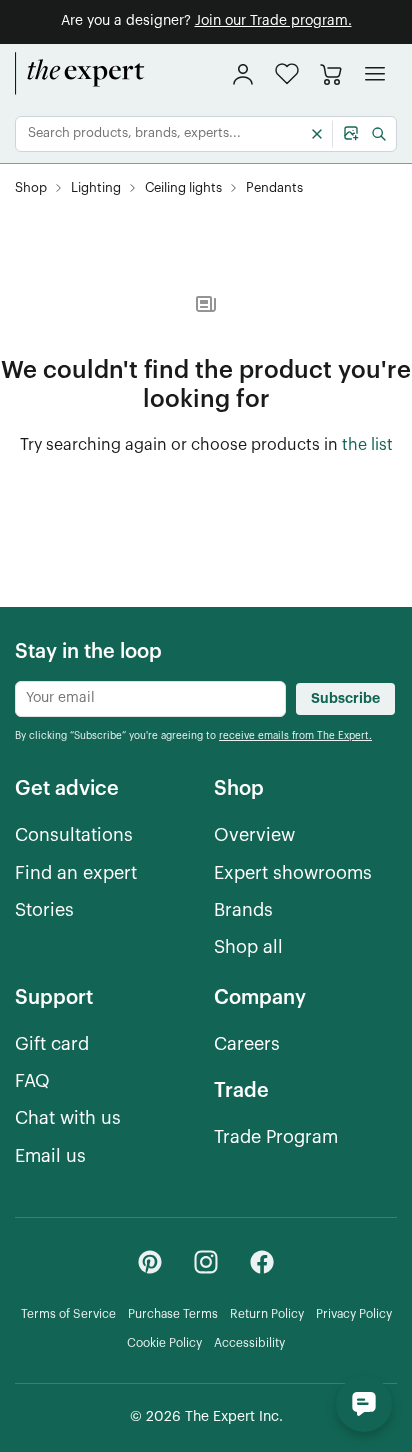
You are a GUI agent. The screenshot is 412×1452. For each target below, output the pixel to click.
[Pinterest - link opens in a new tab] (150, 1262)
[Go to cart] (331, 74)
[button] (287, 73)
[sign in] (243, 74)
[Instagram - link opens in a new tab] (206, 1262)
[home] (80, 74)
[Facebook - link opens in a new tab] (262, 1262)
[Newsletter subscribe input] (150, 699)
